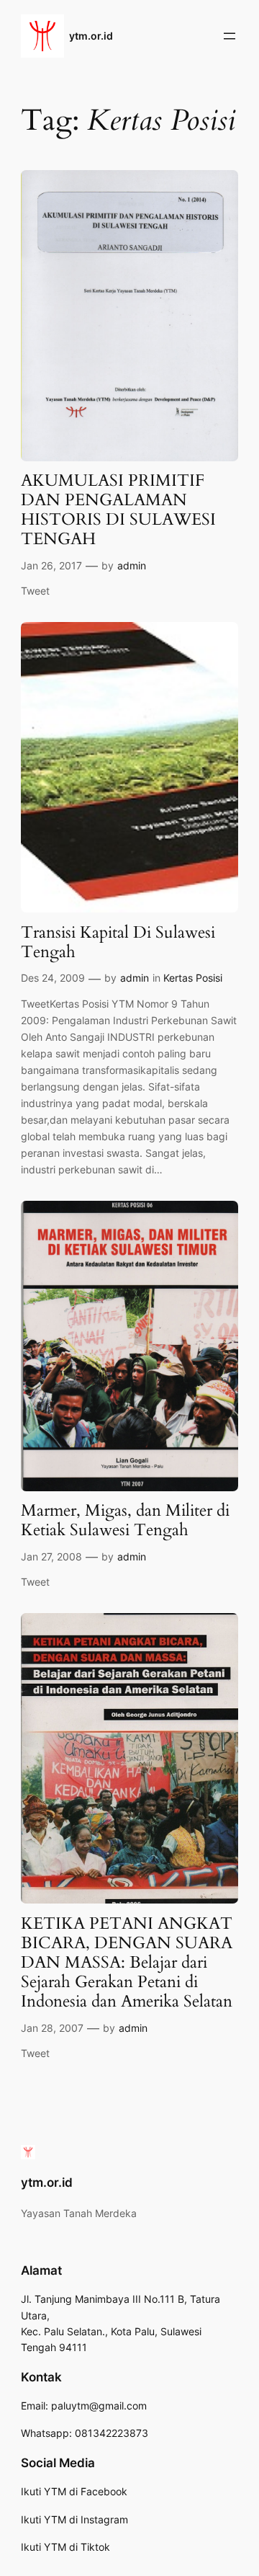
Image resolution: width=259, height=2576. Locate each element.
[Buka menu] (230, 36)
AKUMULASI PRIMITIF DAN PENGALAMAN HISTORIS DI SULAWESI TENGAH (118, 510)
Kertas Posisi (193, 978)
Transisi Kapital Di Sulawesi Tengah (118, 943)
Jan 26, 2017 (51, 565)
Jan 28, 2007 (52, 2028)
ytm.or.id (91, 36)
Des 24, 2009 (53, 978)
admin (132, 565)
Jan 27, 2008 (51, 1556)
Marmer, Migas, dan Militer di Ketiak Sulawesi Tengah (125, 1521)
